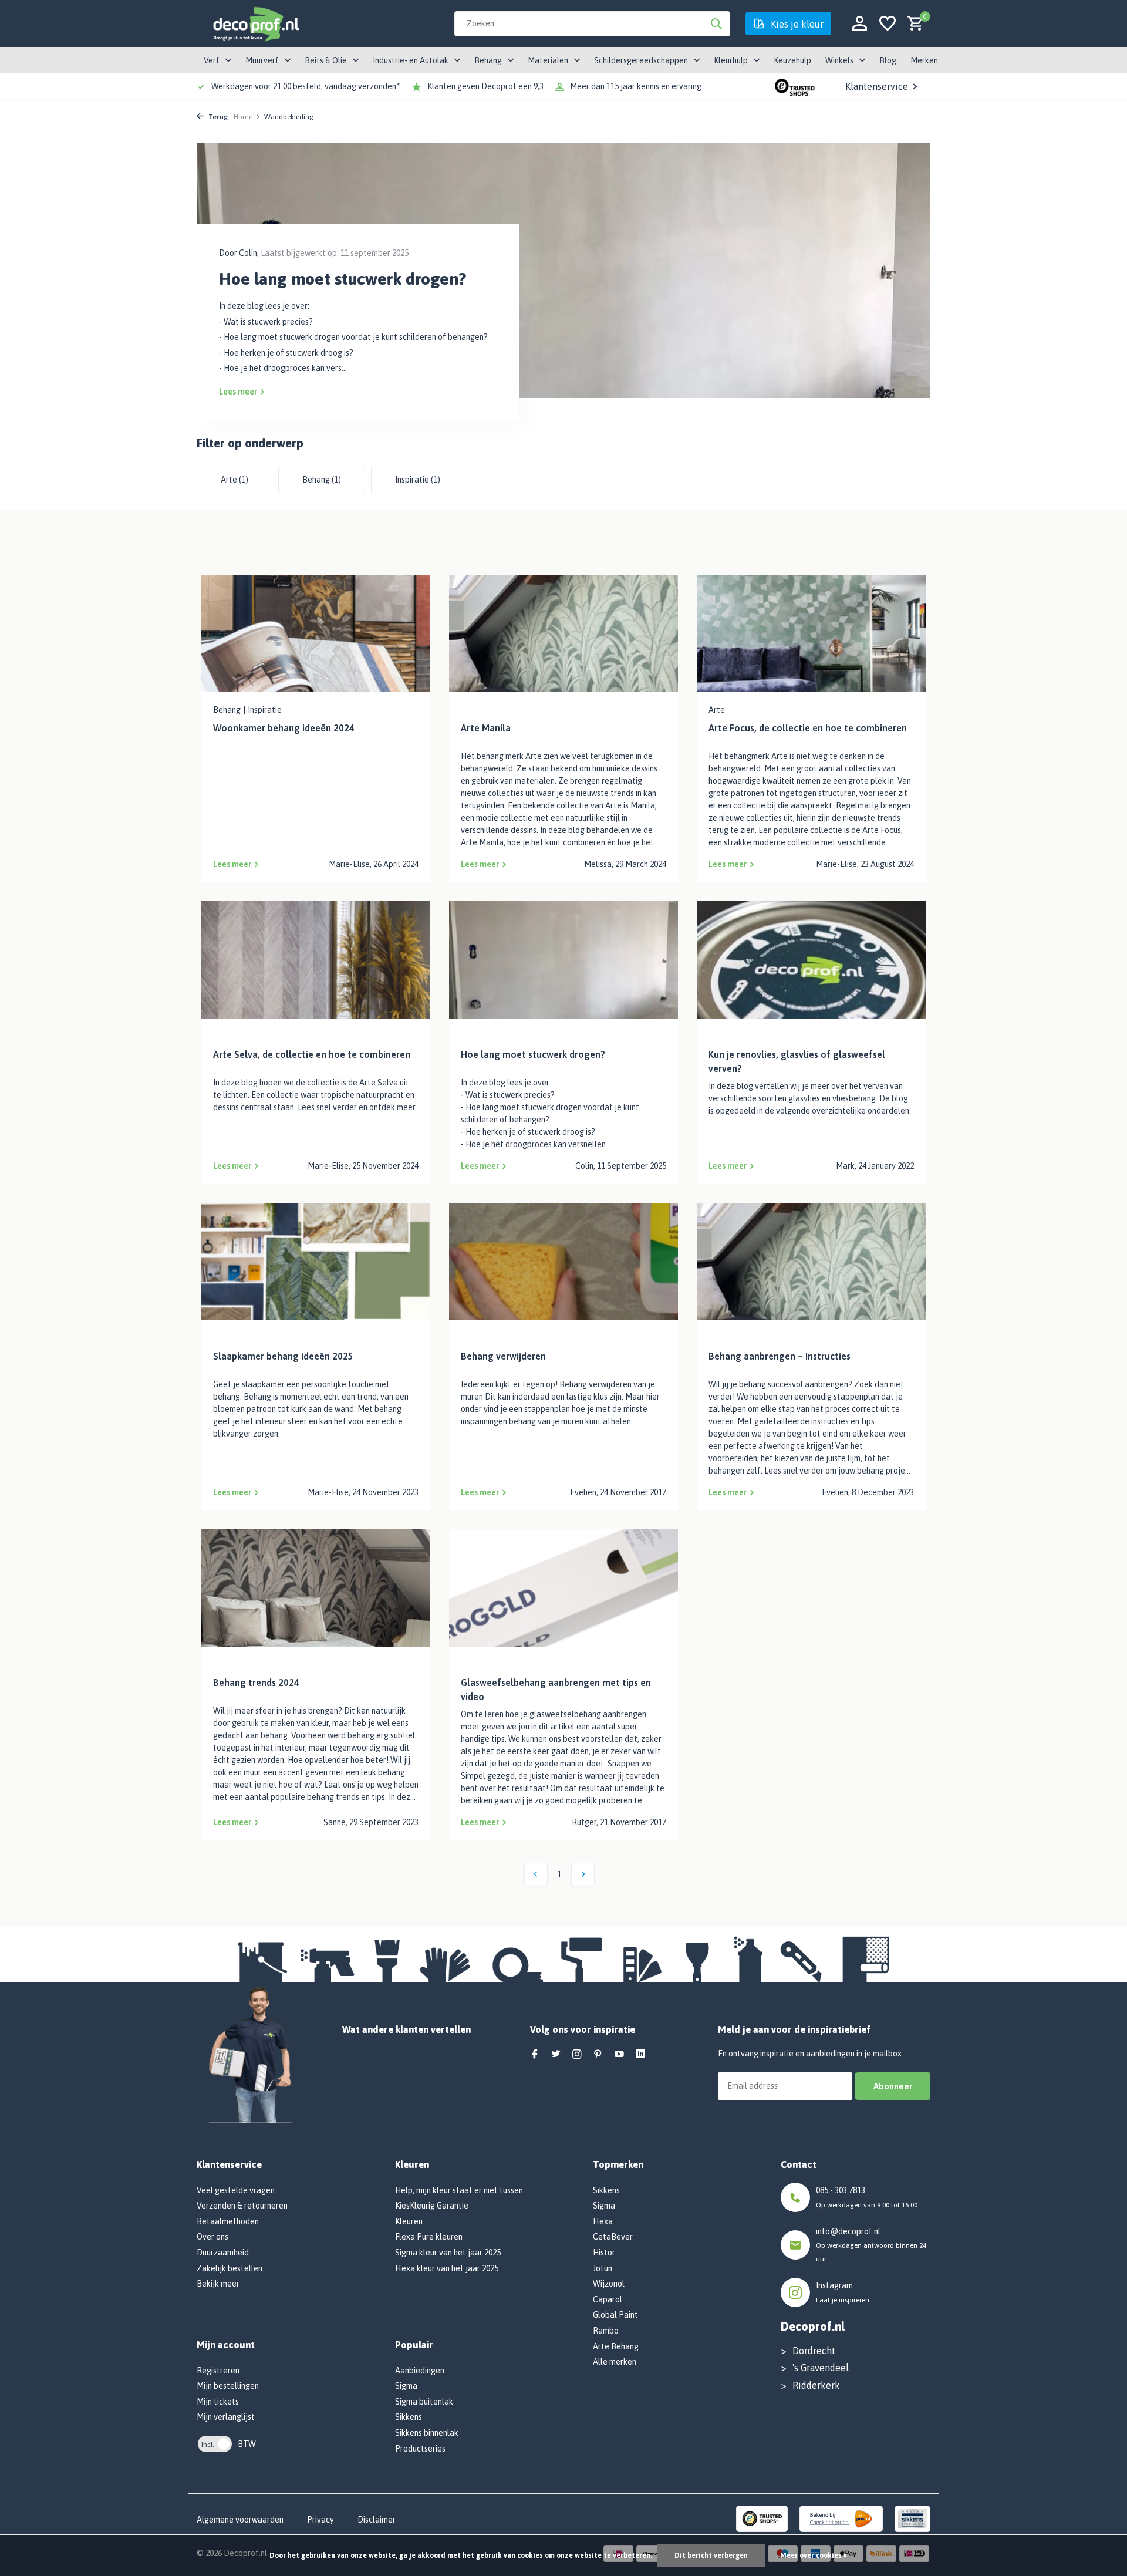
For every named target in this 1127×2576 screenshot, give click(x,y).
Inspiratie (418, 480)
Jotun (603, 2268)
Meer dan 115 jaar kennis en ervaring (636, 86)
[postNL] (841, 2518)
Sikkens (409, 2417)
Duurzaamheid (223, 2253)
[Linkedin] (640, 2055)
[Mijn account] (860, 24)
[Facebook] (535, 2055)
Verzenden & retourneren (242, 2206)
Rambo (606, 2331)
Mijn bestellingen (228, 2386)
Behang (322, 480)
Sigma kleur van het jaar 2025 (448, 2253)
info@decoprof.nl (848, 2231)
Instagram (834, 2285)
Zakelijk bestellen (230, 2268)
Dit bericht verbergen (711, 2555)
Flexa (603, 2221)
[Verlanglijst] (888, 24)
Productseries (420, 2449)
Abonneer (893, 2086)
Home (243, 117)
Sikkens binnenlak (427, 2433)
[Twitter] (556, 2055)
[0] (912, 24)
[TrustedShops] (762, 2518)
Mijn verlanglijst (226, 2417)
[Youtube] (619, 2055)
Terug (217, 117)
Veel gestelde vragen (236, 2190)
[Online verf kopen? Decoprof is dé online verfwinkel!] (255, 23)
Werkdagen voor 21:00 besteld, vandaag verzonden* (306, 86)
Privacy (320, 2520)
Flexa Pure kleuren (429, 2237)
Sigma (406, 2386)
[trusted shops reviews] (795, 86)
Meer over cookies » (813, 2555)
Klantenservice (877, 86)
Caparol (608, 2299)
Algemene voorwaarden (240, 2520)
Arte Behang (616, 2346)
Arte (234, 480)
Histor (604, 2253)
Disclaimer (377, 2520)
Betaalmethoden (228, 2221)
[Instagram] (577, 2055)
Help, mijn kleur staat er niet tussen (459, 2190)
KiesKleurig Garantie (432, 2206)
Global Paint (615, 2315)
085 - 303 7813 (841, 2190)
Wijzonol (609, 2284)
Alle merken (615, 2362)
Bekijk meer (218, 2284)
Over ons (212, 2237)
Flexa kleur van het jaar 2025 (447, 2268)
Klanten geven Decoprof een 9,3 (485, 86)
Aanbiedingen (420, 2371)
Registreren (218, 2371)
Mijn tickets (218, 2402)
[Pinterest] (598, 2055)
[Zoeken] (716, 23)
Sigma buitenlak (424, 2402)
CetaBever (613, 2237)
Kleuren (409, 2221)
